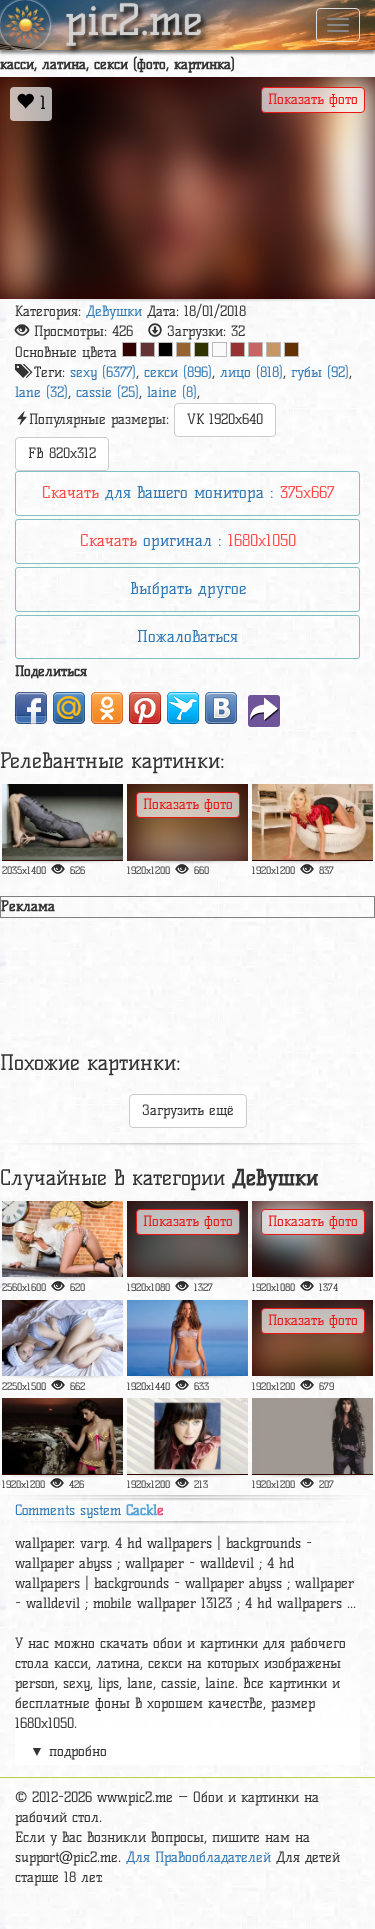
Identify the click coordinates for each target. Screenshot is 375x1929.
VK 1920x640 (225, 419)
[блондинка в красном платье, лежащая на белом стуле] (312, 822)
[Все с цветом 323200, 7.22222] (201, 349)
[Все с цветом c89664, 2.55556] (273, 349)
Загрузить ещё (188, 1110)
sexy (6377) (103, 372)
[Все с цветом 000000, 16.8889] (165, 349)
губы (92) (320, 372)
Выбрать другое (188, 588)
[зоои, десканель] (187, 1436)
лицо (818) (251, 372)
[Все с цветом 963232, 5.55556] (237, 349)
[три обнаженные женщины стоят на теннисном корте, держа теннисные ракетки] (187, 1239)
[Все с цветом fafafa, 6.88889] (219, 349)
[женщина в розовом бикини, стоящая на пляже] (187, 1338)
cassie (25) (107, 392)
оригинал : (188, 540)
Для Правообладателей (198, 1857)
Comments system (89, 1510)
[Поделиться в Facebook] (31, 708)
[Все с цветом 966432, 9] (183, 349)
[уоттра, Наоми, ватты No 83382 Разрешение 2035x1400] (62, 822)
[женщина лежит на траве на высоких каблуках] (312, 1338)
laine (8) (172, 392)
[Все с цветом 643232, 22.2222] (147, 349)
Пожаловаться (187, 636)
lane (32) (41, 392)
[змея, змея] (187, 822)
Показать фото (313, 99)
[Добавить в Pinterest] (145, 708)
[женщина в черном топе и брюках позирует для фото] (312, 1436)
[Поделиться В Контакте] (221, 708)
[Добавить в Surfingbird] (183, 708)
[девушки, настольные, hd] (62, 1436)
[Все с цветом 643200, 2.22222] (291, 349)
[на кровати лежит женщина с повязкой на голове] (62, 1338)
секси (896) (178, 372)
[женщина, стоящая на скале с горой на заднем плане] (312, 1239)
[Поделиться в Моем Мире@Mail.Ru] (69, 708)
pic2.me (134, 23)
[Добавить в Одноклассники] (107, 708)
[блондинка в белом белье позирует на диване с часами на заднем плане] (62, 1239)
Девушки (114, 311)
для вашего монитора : (188, 492)
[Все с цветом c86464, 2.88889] (255, 349)
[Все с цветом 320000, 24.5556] (129, 349)
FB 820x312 (62, 453)
